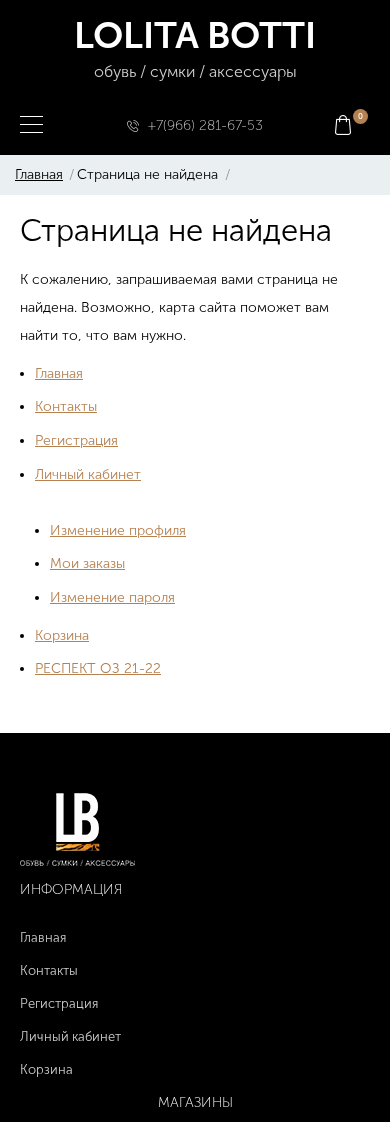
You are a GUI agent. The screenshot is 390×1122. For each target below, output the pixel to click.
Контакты (66, 406)
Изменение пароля (112, 597)
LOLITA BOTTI (195, 47)
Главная (39, 174)
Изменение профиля (118, 530)
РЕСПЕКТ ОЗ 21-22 (98, 668)
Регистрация (76, 440)
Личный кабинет (88, 474)
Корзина (62, 635)
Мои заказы (87, 563)
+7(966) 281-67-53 (205, 125)
